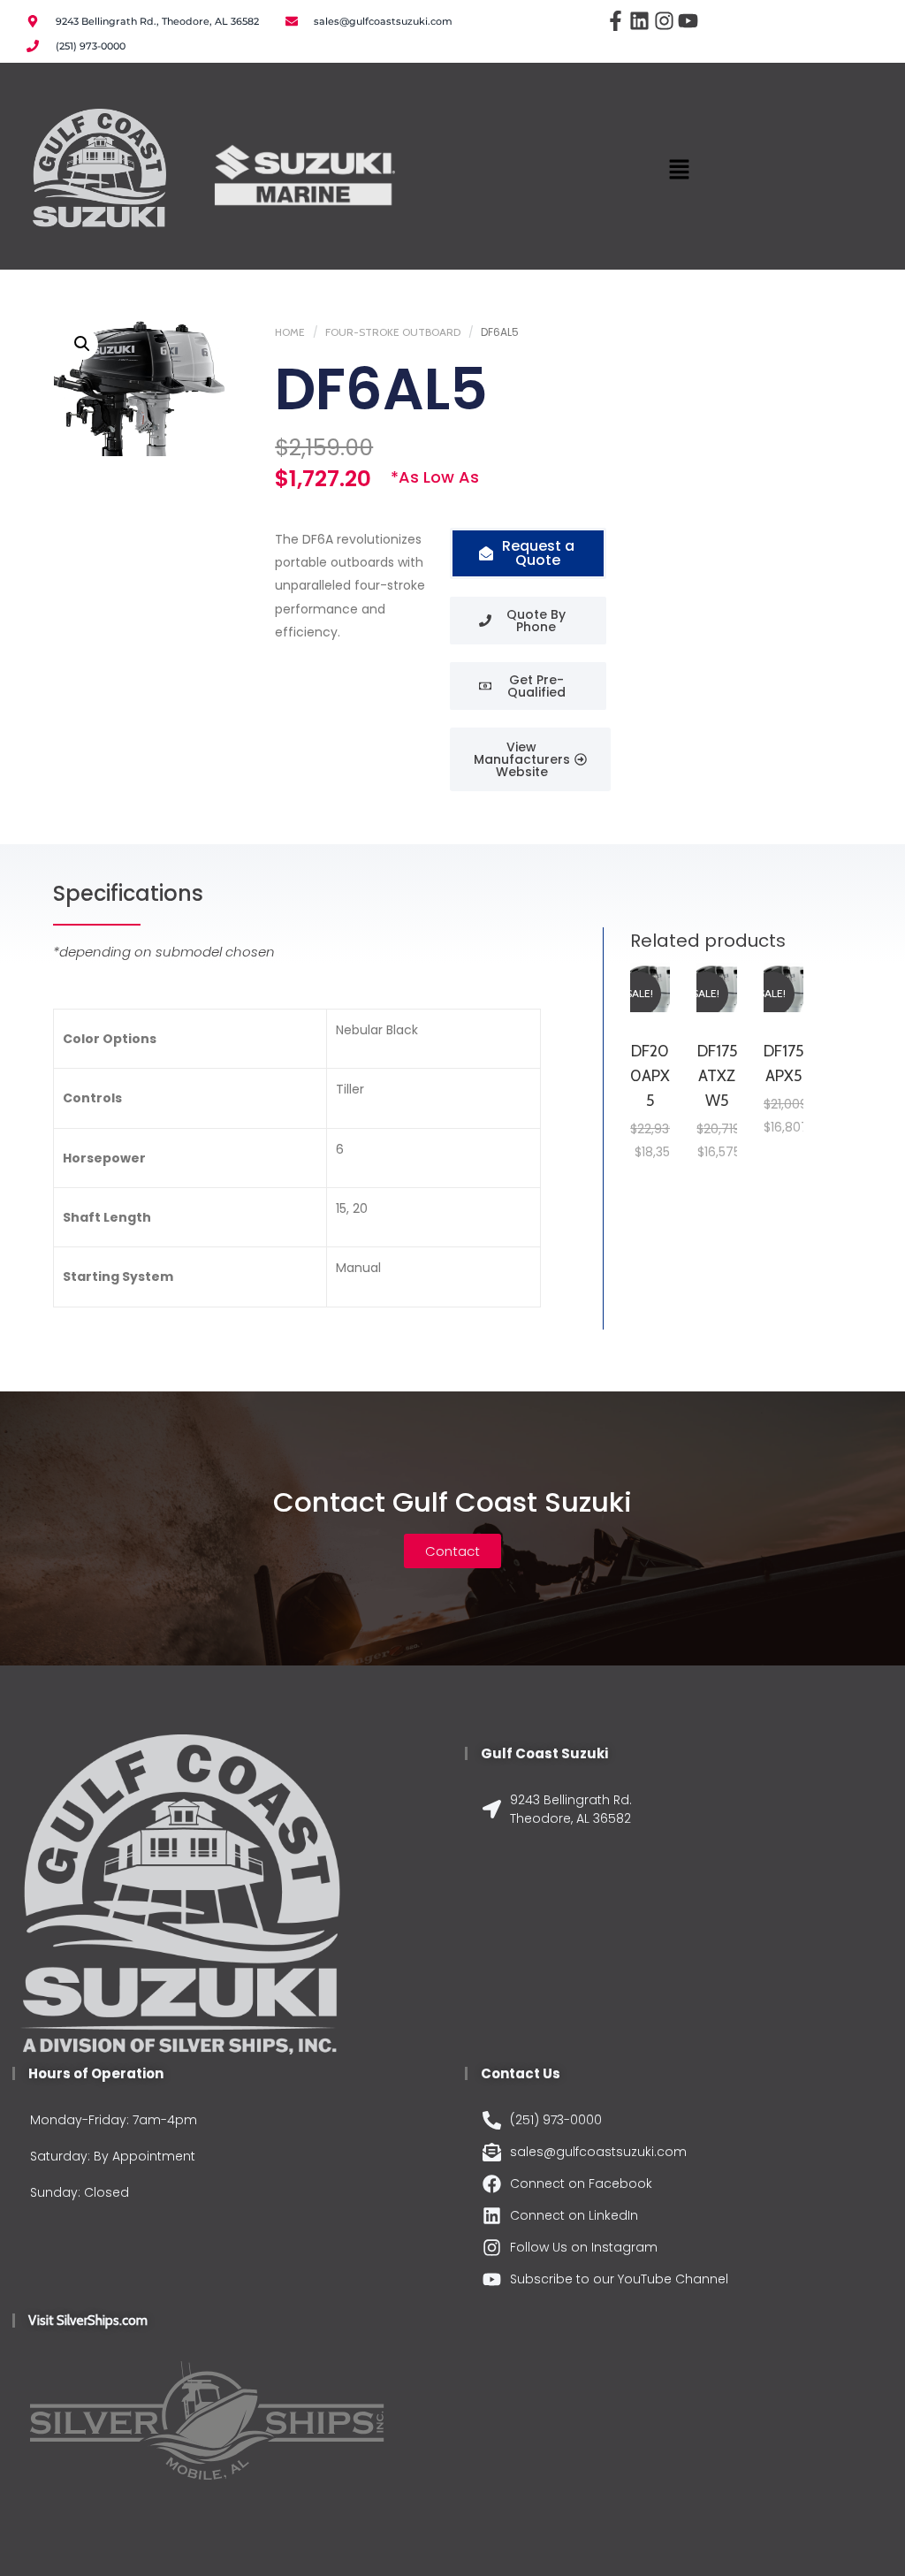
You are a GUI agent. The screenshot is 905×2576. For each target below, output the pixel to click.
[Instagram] (665, 21)
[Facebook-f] (615, 21)
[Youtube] (688, 21)
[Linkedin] (640, 21)
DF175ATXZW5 (717, 1076)
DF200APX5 (650, 1076)
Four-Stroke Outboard (393, 332)
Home (290, 332)
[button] (679, 171)
